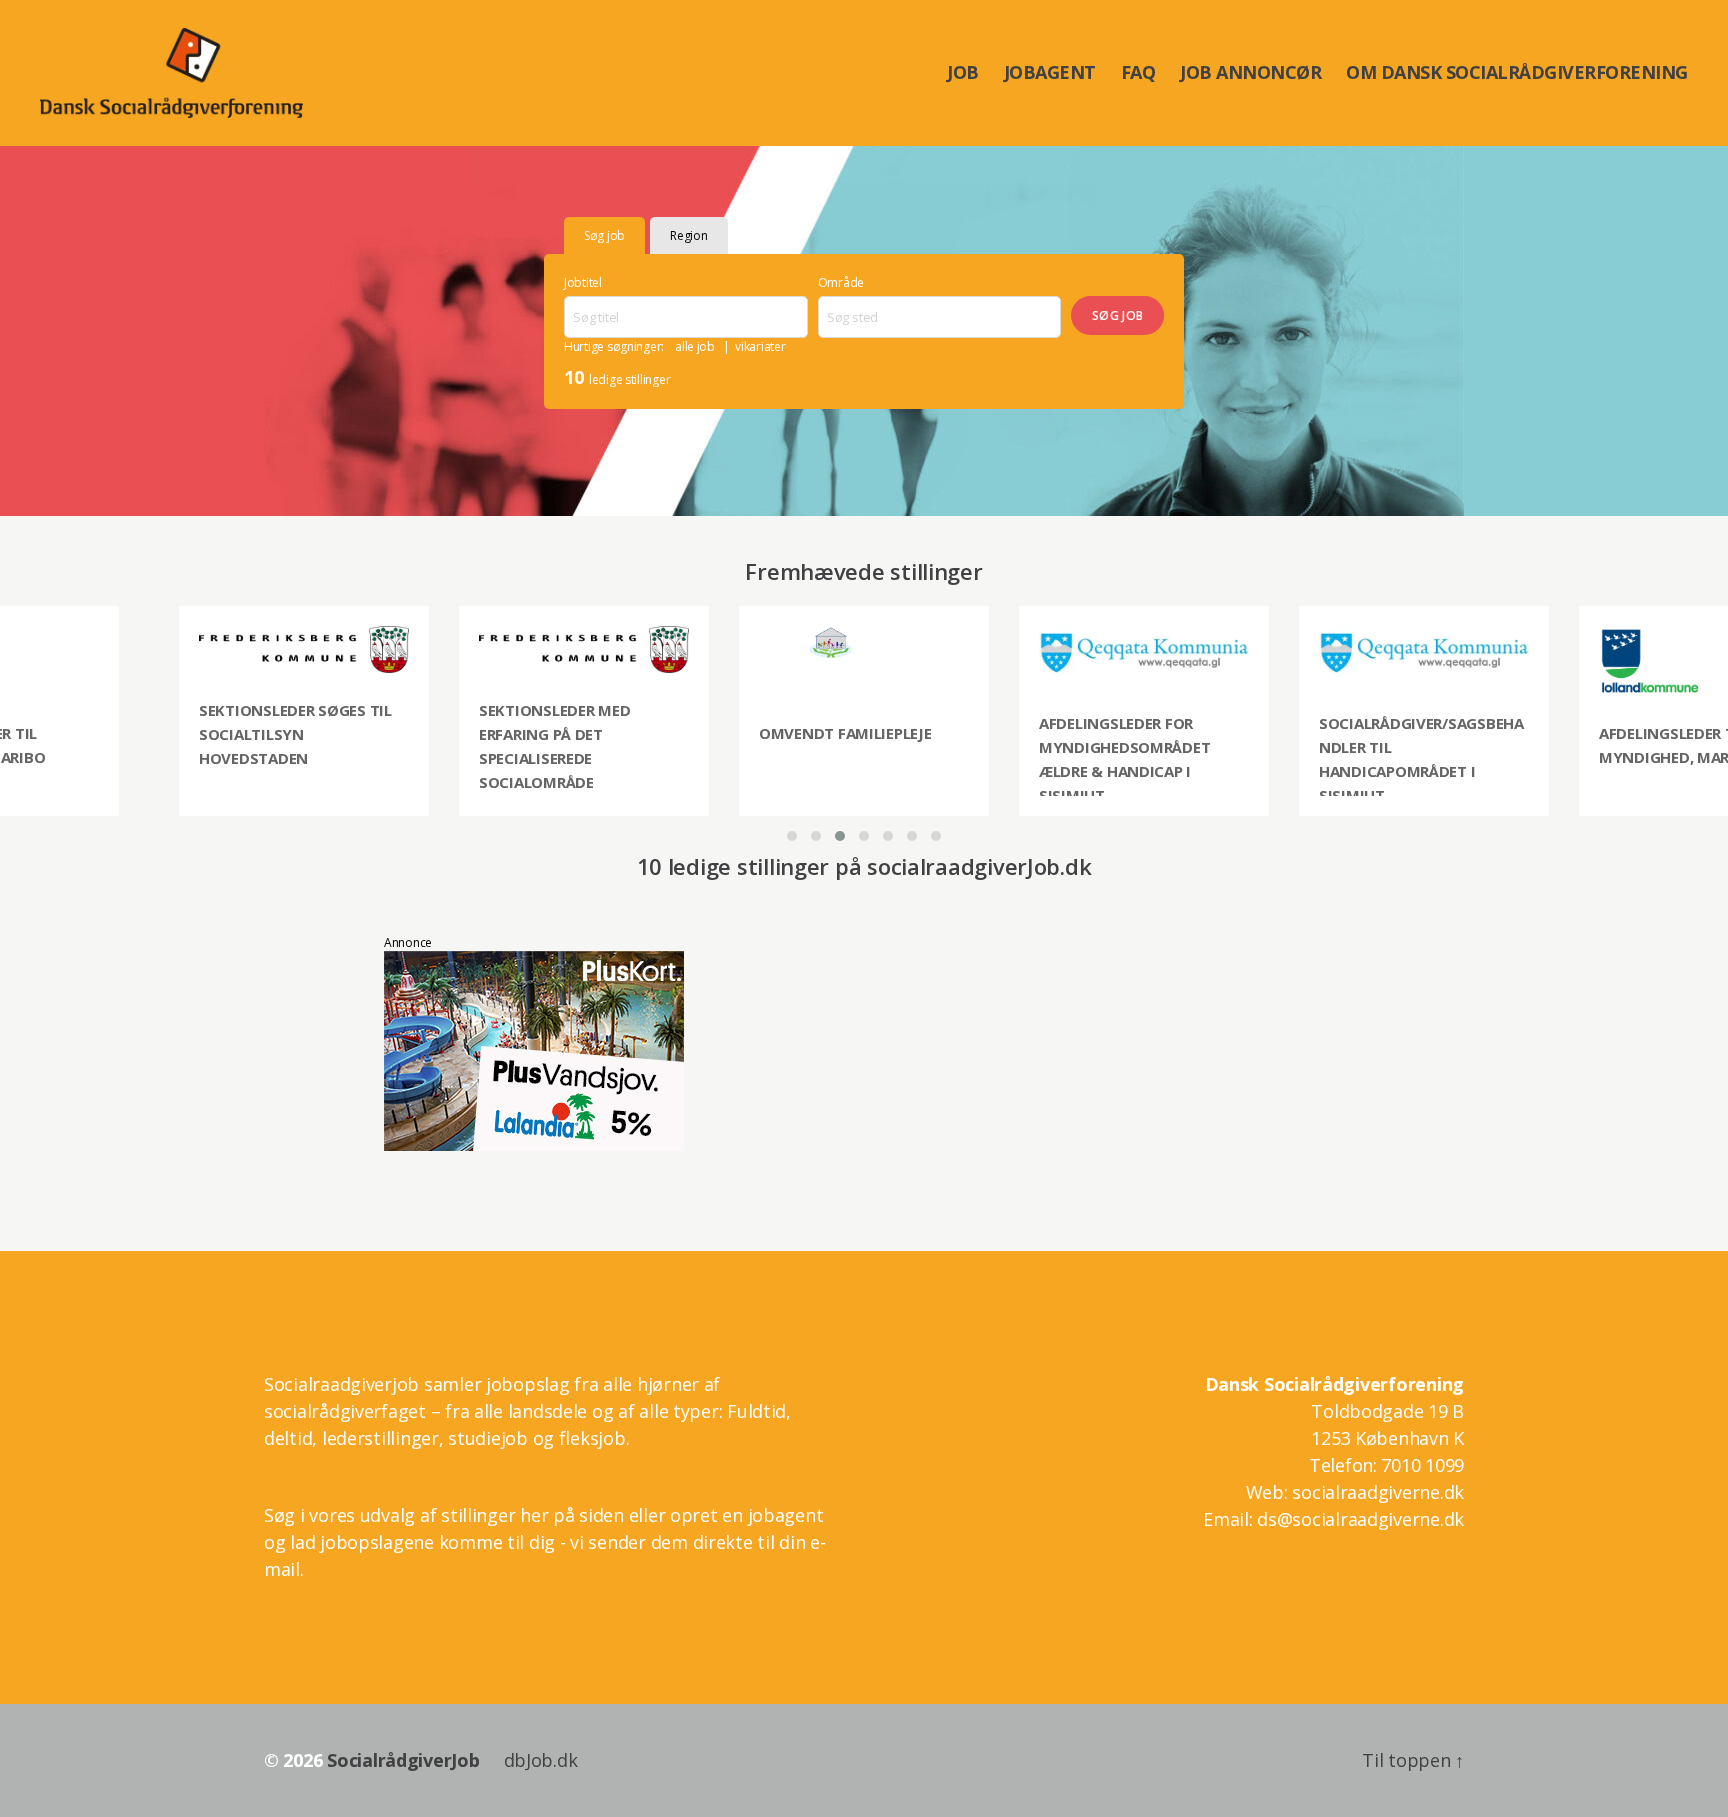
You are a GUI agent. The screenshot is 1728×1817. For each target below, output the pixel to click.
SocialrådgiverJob (403, 1760)
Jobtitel (583, 282)
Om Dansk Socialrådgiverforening (1517, 73)
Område (841, 282)
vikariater (760, 346)
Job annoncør (1250, 73)
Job (963, 73)
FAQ (1138, 73)
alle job (695, 346)
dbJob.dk (541, 1760)
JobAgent (1050, 73)
